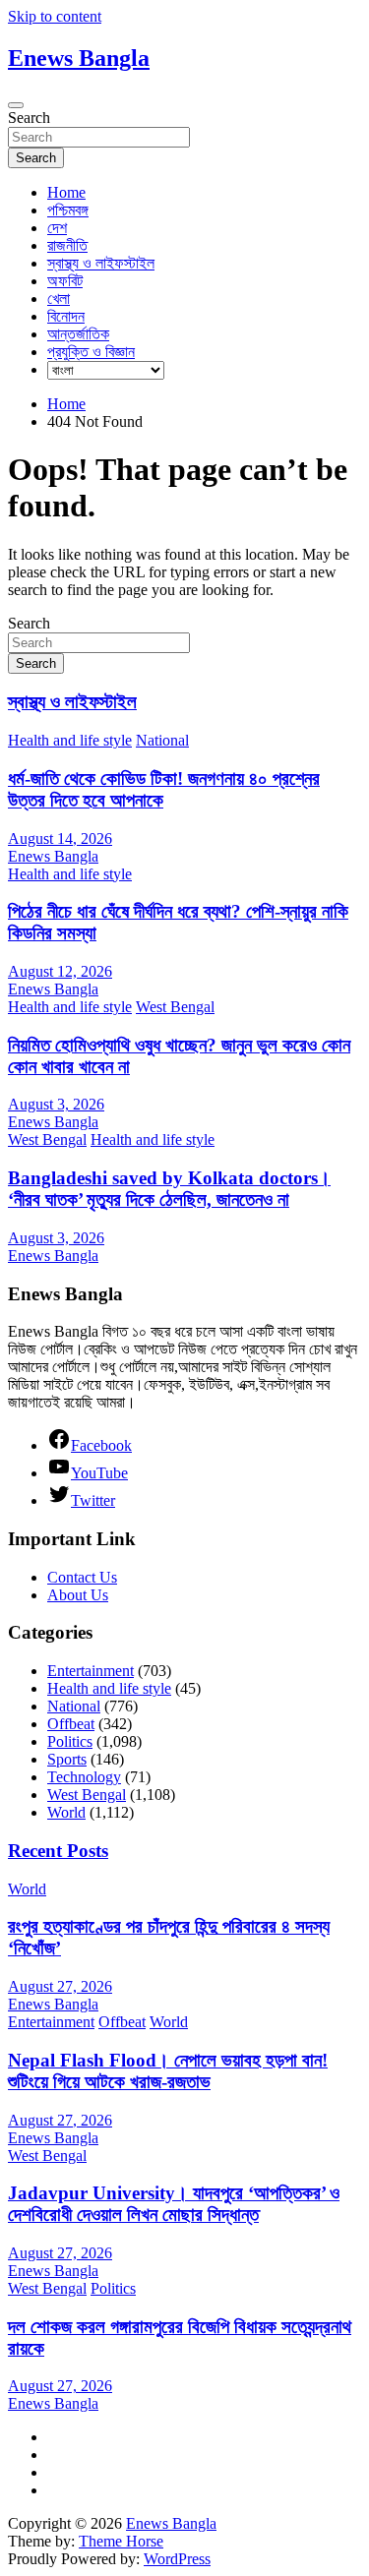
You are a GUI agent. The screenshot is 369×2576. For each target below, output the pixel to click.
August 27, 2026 (60, 1986)
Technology (84, 1777)
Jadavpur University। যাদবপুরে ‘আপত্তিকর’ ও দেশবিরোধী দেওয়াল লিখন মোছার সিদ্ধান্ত (174, 2204)
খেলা (59, 299)
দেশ (57, 228)
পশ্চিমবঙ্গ (68, 210)
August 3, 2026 (56, 1104)
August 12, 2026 (60, 971)
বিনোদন (66, 316)
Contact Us (82, 1577)
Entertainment (91, 1671)
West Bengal (175, 1007)
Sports (67, 1759)
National (162, 740)
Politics (70, 1741)
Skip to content (55, 16)
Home (66, 192)
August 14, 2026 (60, 839)
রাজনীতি (67, 245)
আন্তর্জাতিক (78, 334)
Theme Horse (121, 2541)
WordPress (177, 2559)
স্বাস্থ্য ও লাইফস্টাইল (101, 263)
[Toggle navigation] (16, 105)
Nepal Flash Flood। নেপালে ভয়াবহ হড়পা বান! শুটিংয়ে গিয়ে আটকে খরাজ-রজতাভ (168, 2071)
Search (29, 118)
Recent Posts (58, 1851)
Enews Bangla (79, 58)
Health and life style (70, 740)
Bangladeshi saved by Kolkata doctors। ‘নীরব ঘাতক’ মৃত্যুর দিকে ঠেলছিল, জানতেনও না (169, 1189)
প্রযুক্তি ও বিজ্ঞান (91, 352)
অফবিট (65, 281)
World (66, 1812)
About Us (78, 1595)
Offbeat (71, 1724)
